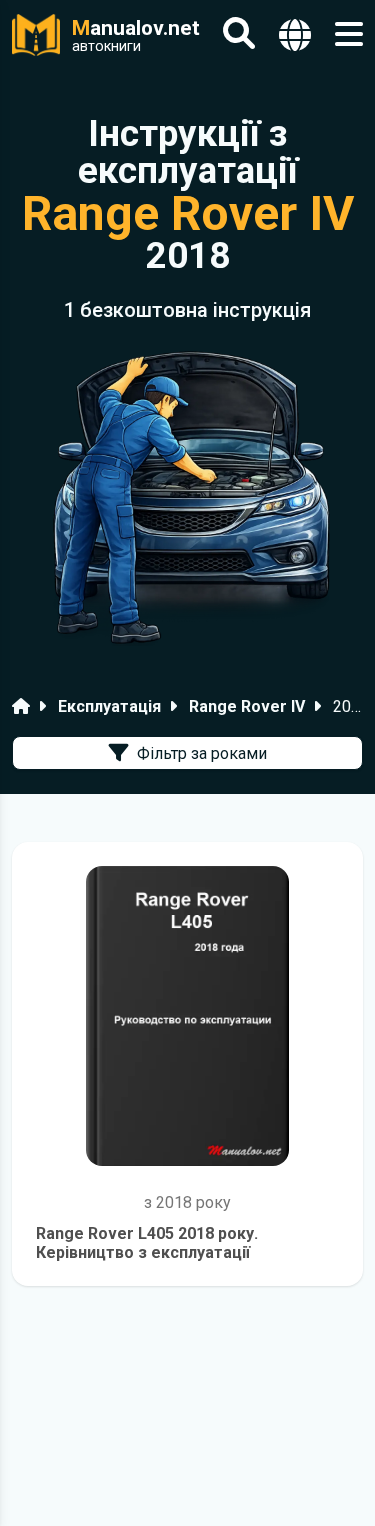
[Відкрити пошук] (239, 34)
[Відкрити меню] (349, 34)
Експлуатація (109, 706)
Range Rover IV (247, 706)
